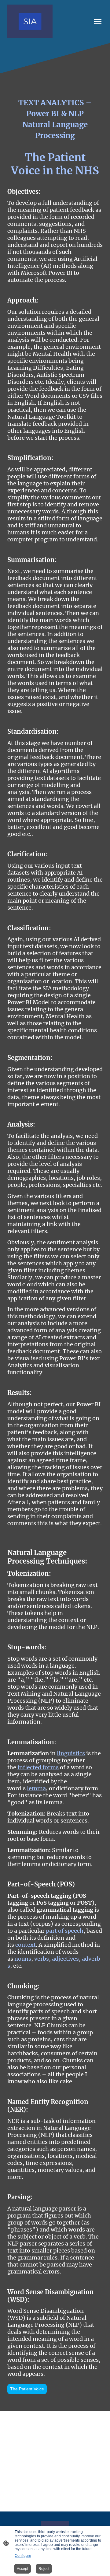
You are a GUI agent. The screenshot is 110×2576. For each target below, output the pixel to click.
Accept (22, 2569)
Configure (23, 2556)
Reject (44, 2569)
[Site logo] (30, 21)
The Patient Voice (27, 2389)
